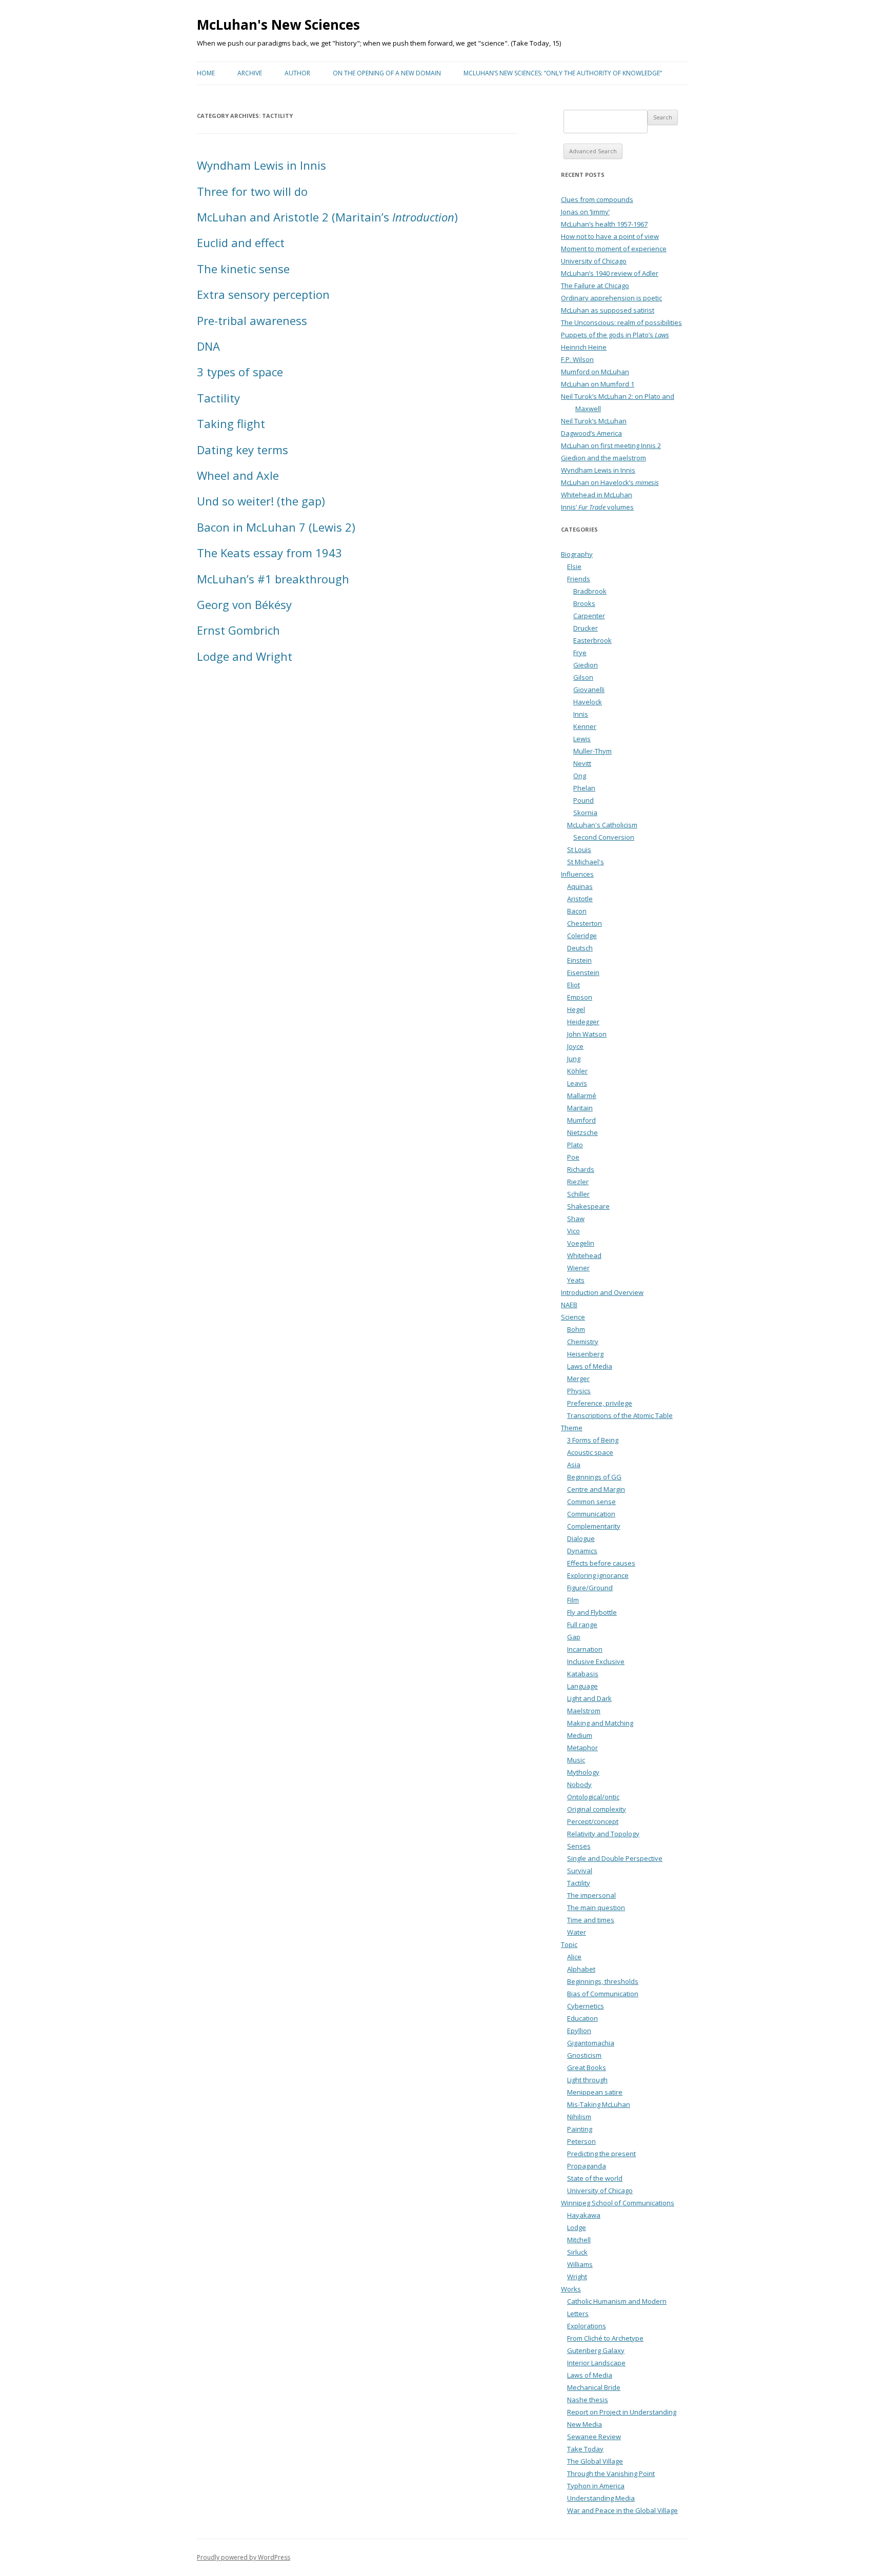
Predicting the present (601, 2154)
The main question (596, 1908)
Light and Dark (589, 1698)
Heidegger (583, 1022)
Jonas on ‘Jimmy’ (585, 212)
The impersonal (591, 1895)
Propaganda (587, 2166)
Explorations (587, 2326)
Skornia (585, 813)
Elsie (574, 566)
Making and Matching (600, 1723)
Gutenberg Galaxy (596, 2350)
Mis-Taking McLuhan (599, 2104)
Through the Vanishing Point (611, 2473)
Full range (582, 1625)
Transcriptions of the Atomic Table (620, 1415)
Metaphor (582, 1748)
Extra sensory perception (263, 294)
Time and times (591, 1920)
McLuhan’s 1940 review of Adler (610, 273)
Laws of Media (590, 1366)
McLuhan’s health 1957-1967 (604, 224)
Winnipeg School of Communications (618, 2203)
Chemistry (583, 1342)
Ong (580, 776)
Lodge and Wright (245, 656)
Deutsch (580, 948)
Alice (574, 1957)
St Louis (579, 849)
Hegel (576, 1009)
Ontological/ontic (593, 1797)
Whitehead (584, 1255)
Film (573, 1600)
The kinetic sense (243, 269)
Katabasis (583, 1674)
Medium (580, 1735)
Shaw (576, 1219)
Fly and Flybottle (592, 1612)
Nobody (579, 1784)
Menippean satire (595, 2092)
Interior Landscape (596, 2363)
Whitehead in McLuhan (597, 495)
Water (577, 1932)
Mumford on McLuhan (595, 372)
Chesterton (585, 923)
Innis (581, 714)
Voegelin (581, 1243)
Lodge (577, 2227)
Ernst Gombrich (238, 630)
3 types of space (240, 372)
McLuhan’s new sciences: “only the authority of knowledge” (563, 73)
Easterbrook (592, 640)
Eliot (573, 985)
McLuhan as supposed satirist (608, 310)
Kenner (585, 726)
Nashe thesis (588, 2400)
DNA (208, 346)
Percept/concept (593, 1821)
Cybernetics (586, 2006)
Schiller (578, 1194)
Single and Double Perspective (615, 1858)
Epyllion (579, 2031)
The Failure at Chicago (595, 286)
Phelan (584, 788)
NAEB (569, 1305)
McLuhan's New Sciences (278, 25)
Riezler (578, 1182)
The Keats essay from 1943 (269, 553)
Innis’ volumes (597, 507)
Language (582, 1686)
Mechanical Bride (594, 2387)
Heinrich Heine (584, 347)
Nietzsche (582, 1132)
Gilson (583, 677)
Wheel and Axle (238, 475)
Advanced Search (593, 151)
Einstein (579, 960)
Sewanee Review (594, 2437)
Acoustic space (590, 1452)
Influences (577, 874)
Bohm (576, 1329)
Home (206, 73)
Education (582, 2018)
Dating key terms (243, 450)
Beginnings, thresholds (603, 1981)
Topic (569, 1944)
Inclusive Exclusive (596, 1661)
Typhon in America (596, 2486)
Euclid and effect (241, 242)
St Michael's (586, 862)
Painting (580, 2129)
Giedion (586, 665)
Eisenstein (583, 972)
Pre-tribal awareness (252, 320)
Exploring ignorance (598, 1575)
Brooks (584, 603)
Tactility (218, 398)
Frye (580, 653)
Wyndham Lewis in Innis (261, 165)
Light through (587, 2080)
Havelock (588, 702)
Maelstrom (584, 1711)
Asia (574, 1465)
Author (297, 73)
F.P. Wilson (577, 359)
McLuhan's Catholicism (602, 825)
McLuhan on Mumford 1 (598, 384)
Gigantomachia (591, 2043)
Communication (591, 1514)
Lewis (582, 739)
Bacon (577, 911)
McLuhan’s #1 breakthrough (273, 579)
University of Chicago (594, 261)
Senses (579, 1846)
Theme (572, 1428)
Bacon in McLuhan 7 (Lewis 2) (276, 527)
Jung (574, 1059)
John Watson (587, 1034)
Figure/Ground (590, 1588)
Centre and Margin (596, 1489)
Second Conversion (604, 837)
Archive (250, 73)
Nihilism (579, 2117)
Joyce (575, 1046)
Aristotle (580, 899)
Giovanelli (589, 689)
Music (576, 1760)
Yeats (576, 1280)
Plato (575, 1145)
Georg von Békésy (244, 604)
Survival (580, 1871)
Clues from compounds (597, 199)
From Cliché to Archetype (605, 2338)
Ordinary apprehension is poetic (611, 298)
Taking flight (231, 423)
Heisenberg (585, 1354)
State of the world (595, 2178)
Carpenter (589, 616)
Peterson (581, 2141)
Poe (573, 1157)
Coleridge (582, 936)
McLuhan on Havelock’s (610, 482)
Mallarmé (582, 1096)
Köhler (577, 1071)
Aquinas (580, 886)
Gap (574, 1637)
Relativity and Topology (603, 1834)
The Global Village (595, 2461)
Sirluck (577, 2252)
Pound (583, 800)
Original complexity (597, 1809)
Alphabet (581, 1969)
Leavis (577, 1083)
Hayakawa (584, 2215)
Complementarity (594, 1526)
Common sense (591, 1502)
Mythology (583, 1772)
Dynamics (582, 1551)
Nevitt (582, 763)
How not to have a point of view (610, 236)
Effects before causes (601, 1563)
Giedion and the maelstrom (603, 458)
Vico (573, 1231)
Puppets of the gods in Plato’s (615, 335)
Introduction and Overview (602, 1292)
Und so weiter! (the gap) (261, 501)
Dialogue (581, 1538)
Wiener (578, 1268)
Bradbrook (590, 591)
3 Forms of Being (593, 1440)
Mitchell (579, 2240)
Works (571, 2289)
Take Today (585, 2449)
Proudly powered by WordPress (244, 2557)
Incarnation (585, 1649)
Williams (580, 2264)
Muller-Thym (592, 751)
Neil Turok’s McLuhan (594, 421)
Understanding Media (601, 2498)
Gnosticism (584, 2055)
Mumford (581, 1120)
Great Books (587, 2067)
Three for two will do (252, 191)
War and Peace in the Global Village (622, 2510)
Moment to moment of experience (614, 249)
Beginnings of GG (594, 1477)
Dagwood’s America (591, 433)
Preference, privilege (600, 1403)
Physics (579, 1391)
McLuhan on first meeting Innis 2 (611, 445)
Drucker (586, 628)
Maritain (580, 1108)
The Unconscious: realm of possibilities (621, 322)
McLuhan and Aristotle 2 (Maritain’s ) (327, 217)
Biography (577, 554)
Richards (581, 1169)
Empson (580, 997)
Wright (577, 2277)
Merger (578, 1378)
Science (573, 1317)
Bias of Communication (603, 1994)
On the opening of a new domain (387, 73)
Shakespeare (588, 1206)
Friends (579, 579)
